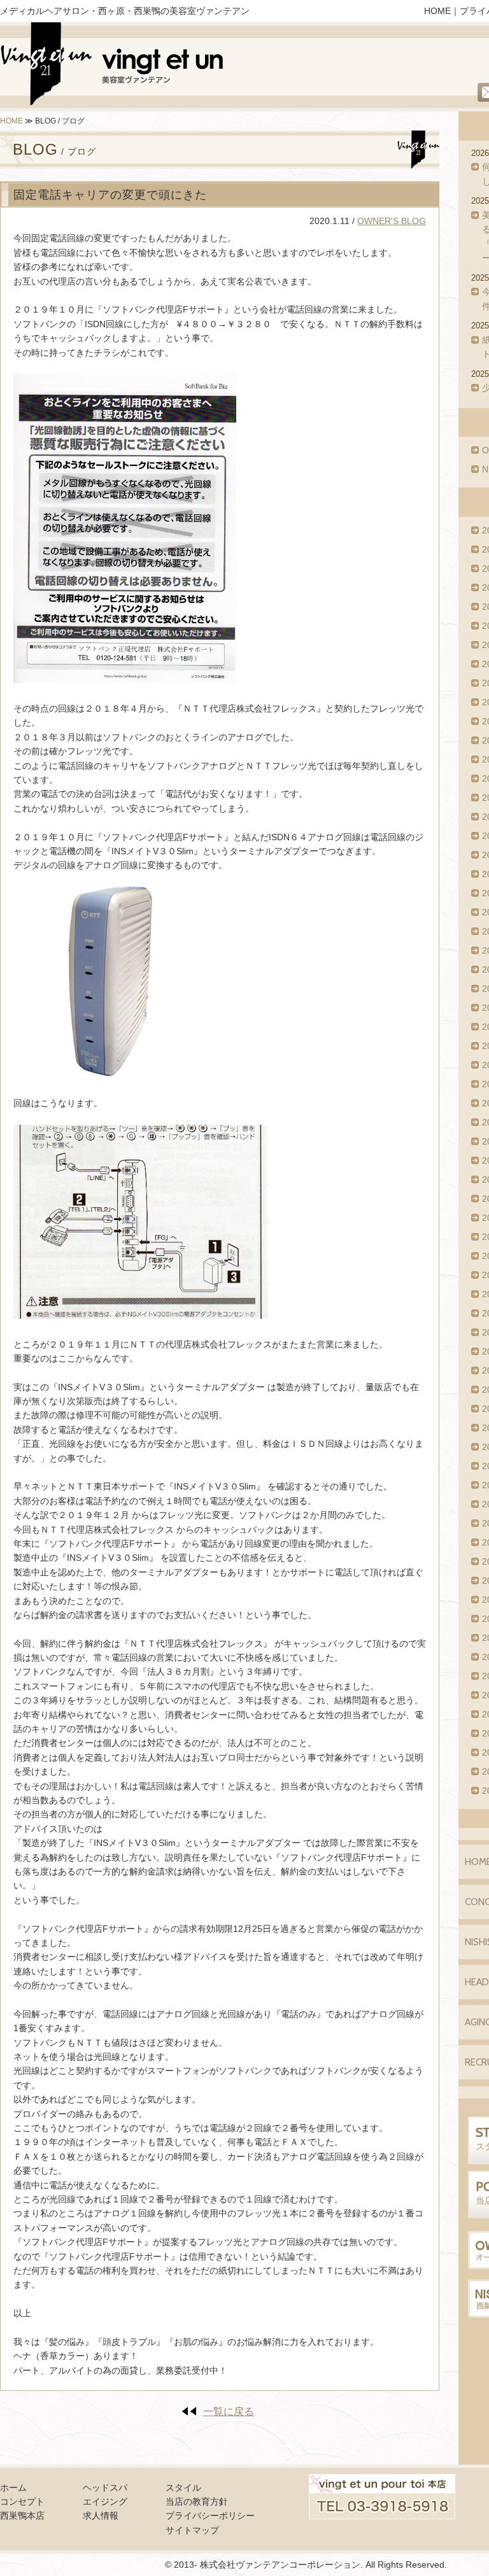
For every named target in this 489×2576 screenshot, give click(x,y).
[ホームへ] (113, 67)
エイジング (105, 2502)
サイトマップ (192, 2530)
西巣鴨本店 (22, 2516)
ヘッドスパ (105, 2488)
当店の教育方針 (197, 2502)
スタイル (183, 2488)
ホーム (13, 2488)
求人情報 (101, 2516)
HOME (437, 11)
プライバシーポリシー (210, 2516)
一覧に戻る (229, 2411)
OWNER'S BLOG (392, 221)
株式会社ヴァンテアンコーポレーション (280, 2565)
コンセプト (22, 2502)
